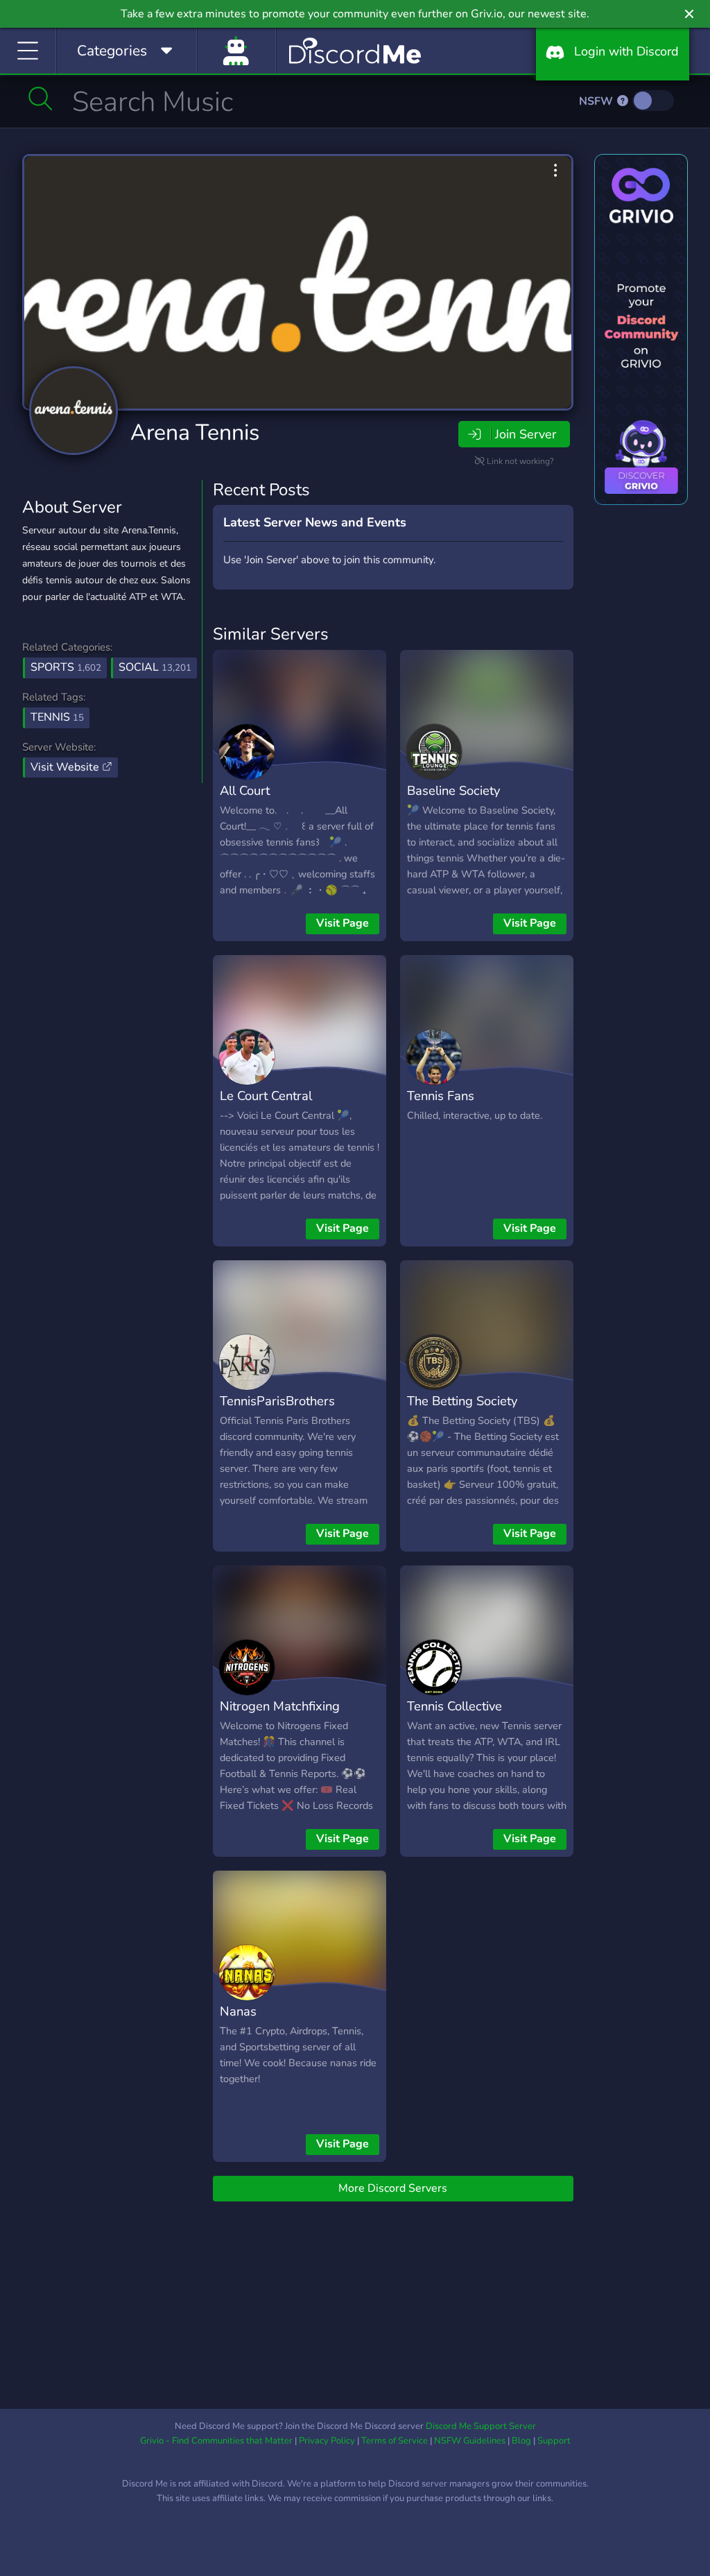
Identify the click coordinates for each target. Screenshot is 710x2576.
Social (155, 667)
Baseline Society (453, 790)
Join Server (526, 434)
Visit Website (66, 767)
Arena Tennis (195, 432)
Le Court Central (266, 1096)
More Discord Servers (393, 2188)
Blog (521, 2441)
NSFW (597, 101)
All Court (245, 790)
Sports (66, 667)
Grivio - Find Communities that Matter (216, 2441)
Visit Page (343, 923)
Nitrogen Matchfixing (280, 1706)
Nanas (238, 2011)
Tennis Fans (441, 1096)
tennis (57, 717)
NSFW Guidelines (470, 2441)
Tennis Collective (454, 1706)
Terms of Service (395, 2441)
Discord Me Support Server (481, 2426)
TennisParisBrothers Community (277, 1411)
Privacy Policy (327, 2441)
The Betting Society (462, 1401)
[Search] (41, 98)
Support (554, 2441)
